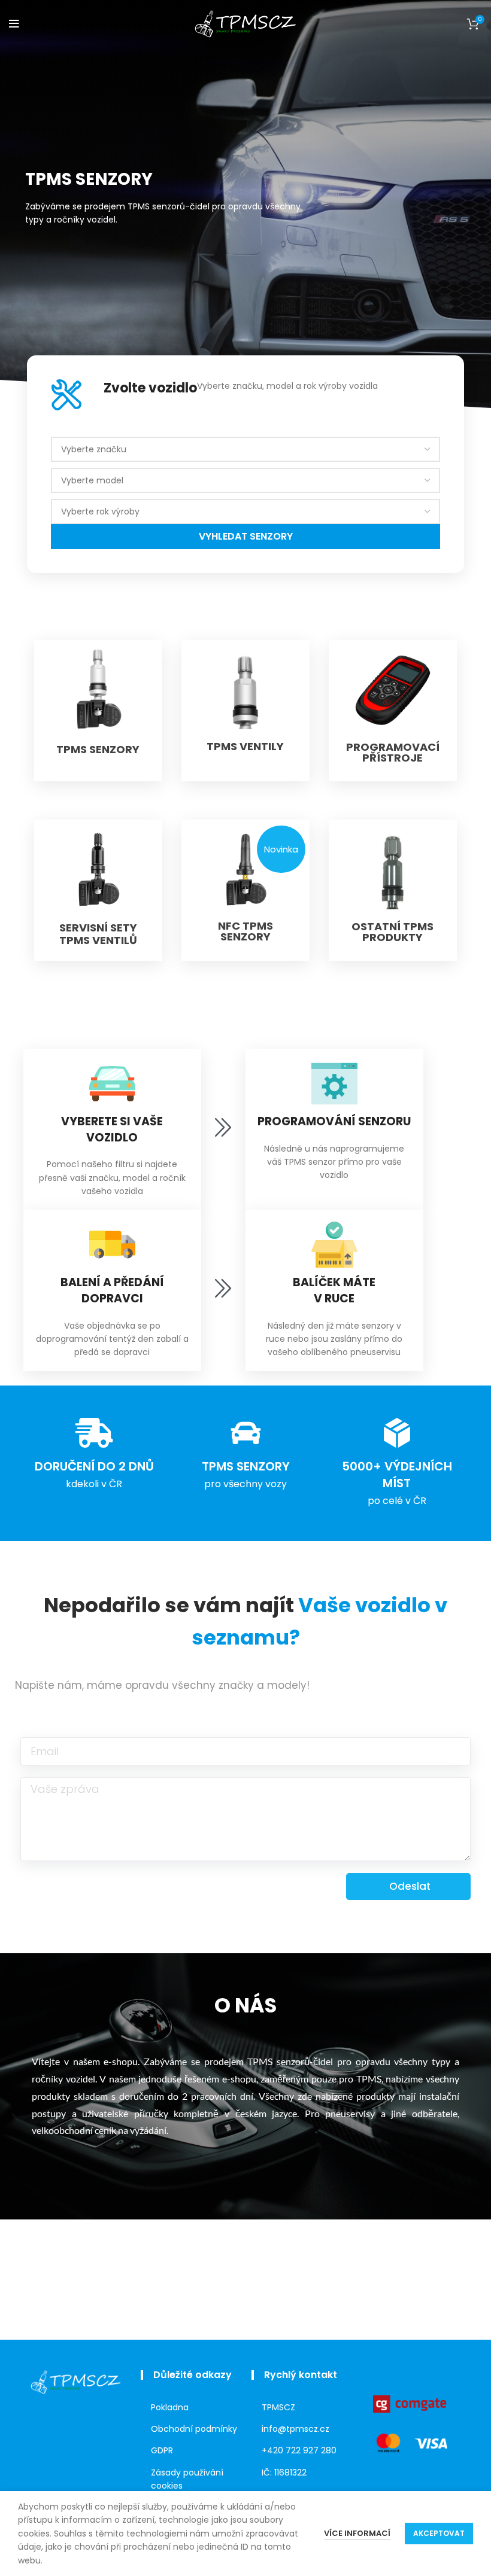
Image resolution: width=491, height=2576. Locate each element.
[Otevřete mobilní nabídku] (14, 24)
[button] (281, 849)
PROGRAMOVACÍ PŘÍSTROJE (393, 752)
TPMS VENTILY (245, 746)
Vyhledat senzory (246, 536)
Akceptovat (439, 2533)
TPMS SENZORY (98, 749)
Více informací (357, 2533)
